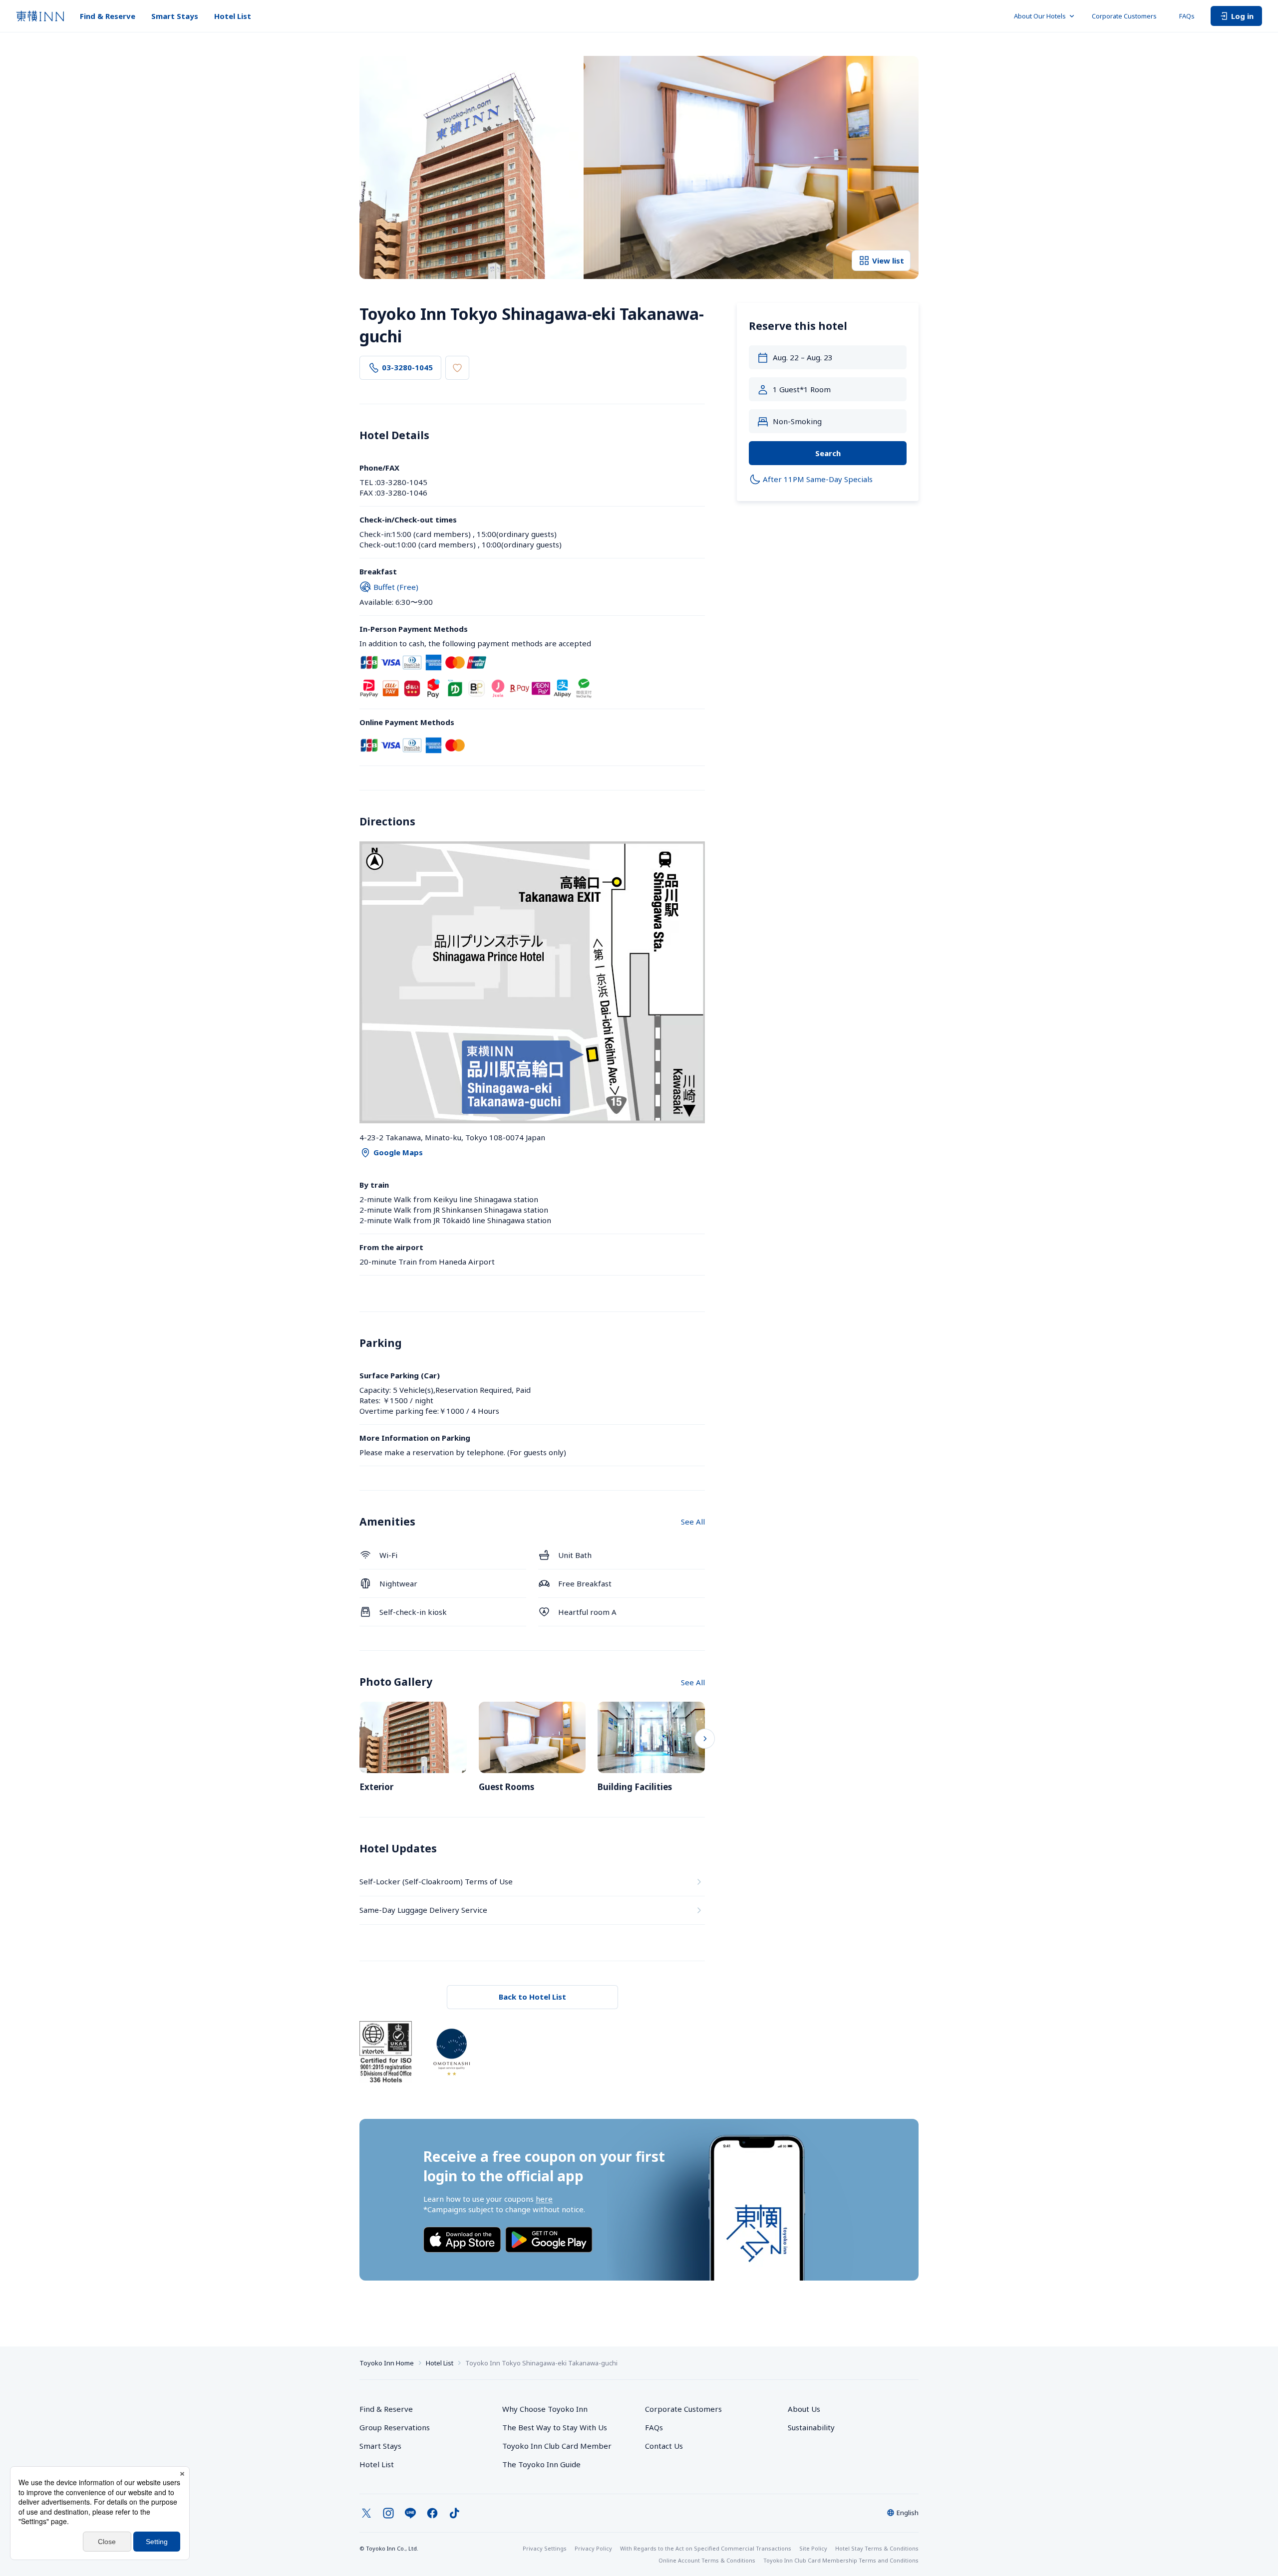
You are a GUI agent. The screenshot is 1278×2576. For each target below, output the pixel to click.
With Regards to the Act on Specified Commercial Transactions (706, 2548)
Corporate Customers (1127, 16)
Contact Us (664, 2446)
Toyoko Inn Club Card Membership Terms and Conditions (841, 2560)
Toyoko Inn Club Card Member (557, 2446)
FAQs (1187, 16)
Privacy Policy (593, 2548)
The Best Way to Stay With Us (555, 2427)
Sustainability (811, 2427)
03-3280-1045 (407, 367)
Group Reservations (395, 2427)
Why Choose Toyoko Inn (545, 2409)
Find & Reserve (108, 16)
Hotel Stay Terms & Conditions (877, 2548)
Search (828, 453)
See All (693, 1522)
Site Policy (813, 2548)
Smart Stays (175, 16)
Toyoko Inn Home (387, 2363)
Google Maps (398, 1152)
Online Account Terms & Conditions (707, 2560)
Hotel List (233, 16)
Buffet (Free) (396, 587)
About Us (804, 2409)
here (544, 2199)
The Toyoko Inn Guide (541, 2464)
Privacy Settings (545, 2548)
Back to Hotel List (532, 1997)
